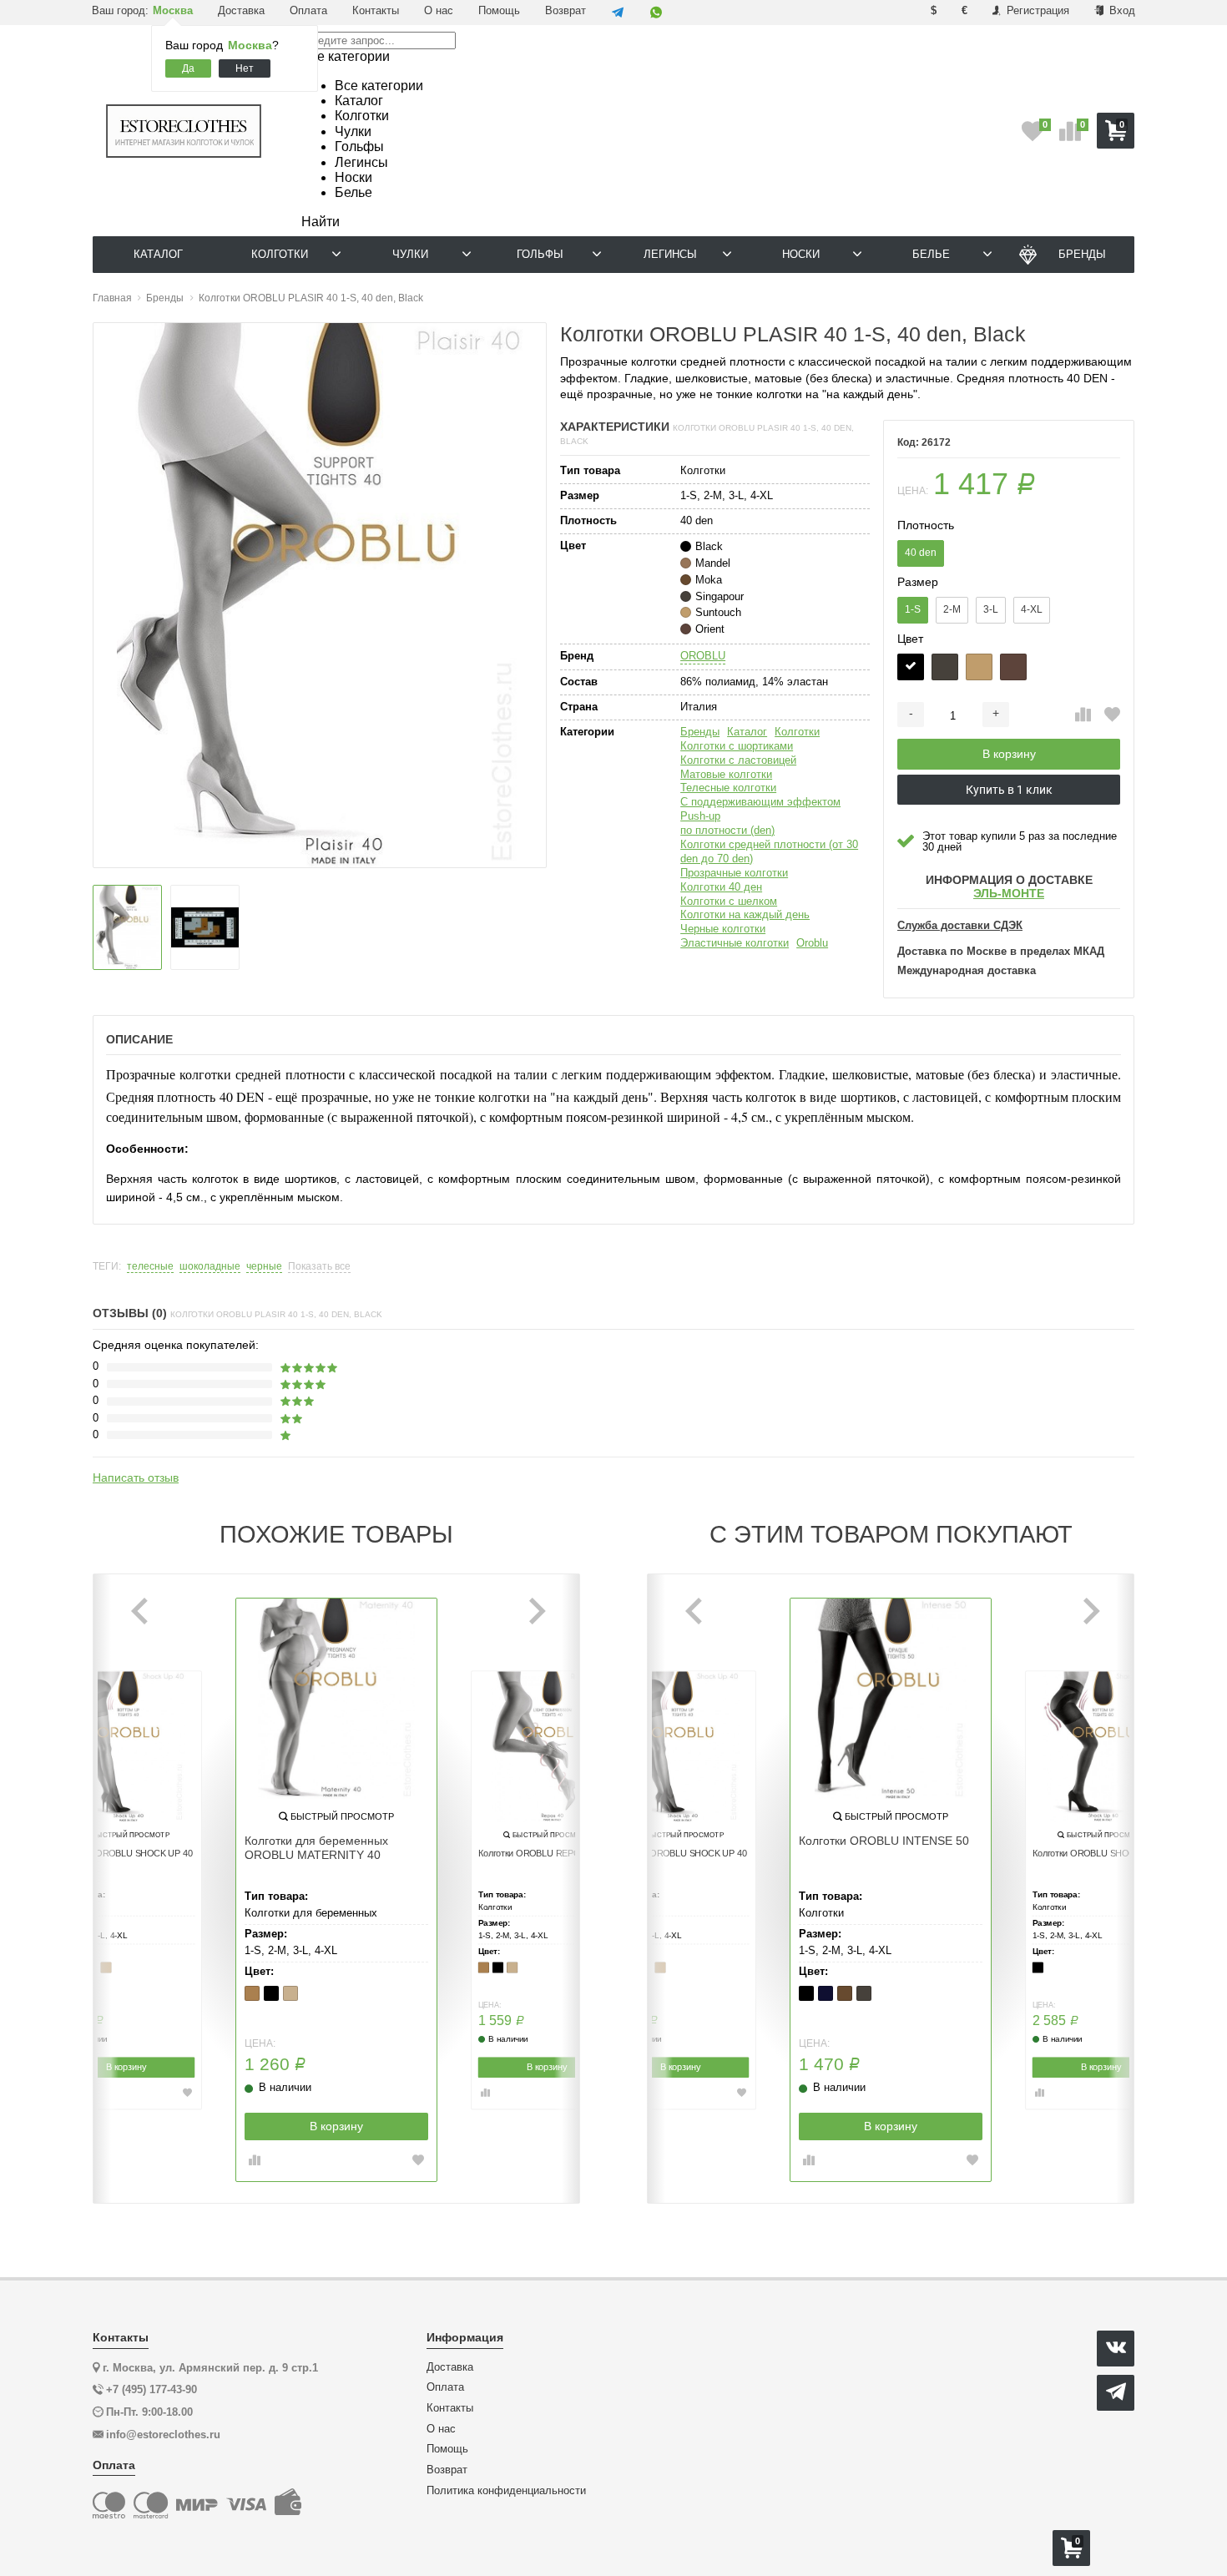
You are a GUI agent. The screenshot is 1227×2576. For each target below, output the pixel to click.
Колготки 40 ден (721, 887)
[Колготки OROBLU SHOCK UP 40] (126, 1746)
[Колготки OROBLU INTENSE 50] (891, 1699)
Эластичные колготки (735, 943)
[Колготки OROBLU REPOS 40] (547, 1746)
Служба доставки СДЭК (960, 926)
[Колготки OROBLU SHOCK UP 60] (1101, 1746)
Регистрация (1036, 10)
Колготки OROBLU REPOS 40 (538, 1853)
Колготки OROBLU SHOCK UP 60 (1100, 1853)
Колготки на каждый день (745, 914)
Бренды (700, 732)
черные (264, 1267)
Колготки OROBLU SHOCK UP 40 (125, 1853)
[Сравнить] (1083, 715)
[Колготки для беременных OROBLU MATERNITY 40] (336, 1699)
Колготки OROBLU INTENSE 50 (884, 1841)
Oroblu (812, 943)
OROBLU (703, 656)
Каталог (747, 732)
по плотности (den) (727, 830)
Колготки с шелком (729, 901)
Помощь (499, 10)
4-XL (1032, 609)
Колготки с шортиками (737, 746)
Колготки (797, 732)
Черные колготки (723, 929)
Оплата (308, 10)
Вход (1121, 10)
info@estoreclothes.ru (163, 2435)
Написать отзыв (136, 1477)
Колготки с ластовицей (738, 760)
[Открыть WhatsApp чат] (656, 13)
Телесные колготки (728, 788)
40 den (921, 553)
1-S (913, 609)
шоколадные (210, 1267)
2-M (952, 609)
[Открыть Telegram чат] (618, 13)
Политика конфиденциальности (506, 2491)
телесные (150, 1267)
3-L (991, 609)
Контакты (376, 10)
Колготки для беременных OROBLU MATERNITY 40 (316, 1848)
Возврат (566, 10)
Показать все (319, 1267)
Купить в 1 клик (1009, 790)
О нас (439, 10)
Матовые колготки (726, 774)
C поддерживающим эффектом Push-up (760, 809)
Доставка (241, 10)
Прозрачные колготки (734, 873)
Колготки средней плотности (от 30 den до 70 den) (769, 851)
